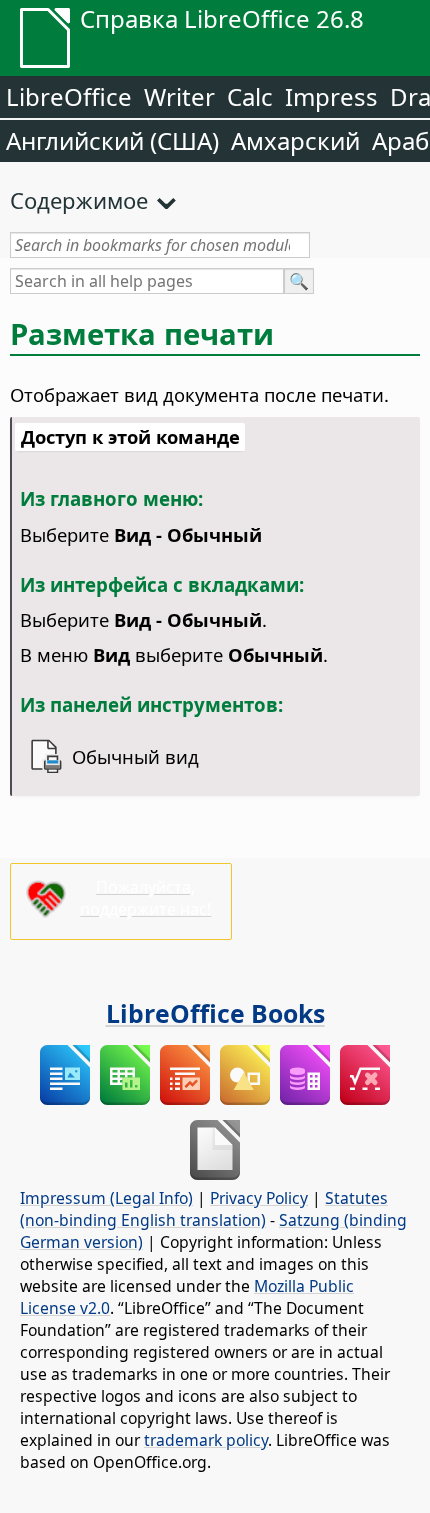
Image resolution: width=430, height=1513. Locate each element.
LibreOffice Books (215, 1013)
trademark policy (206, 1440)
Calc (250, 96)
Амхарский (295, 140)
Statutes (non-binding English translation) (204, 1209)
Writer (179, 96)
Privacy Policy (259, 1198)
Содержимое (79, 200)
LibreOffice (69, 96)
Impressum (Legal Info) (106, 1198)
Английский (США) (112, 140)
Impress (331, 96)
